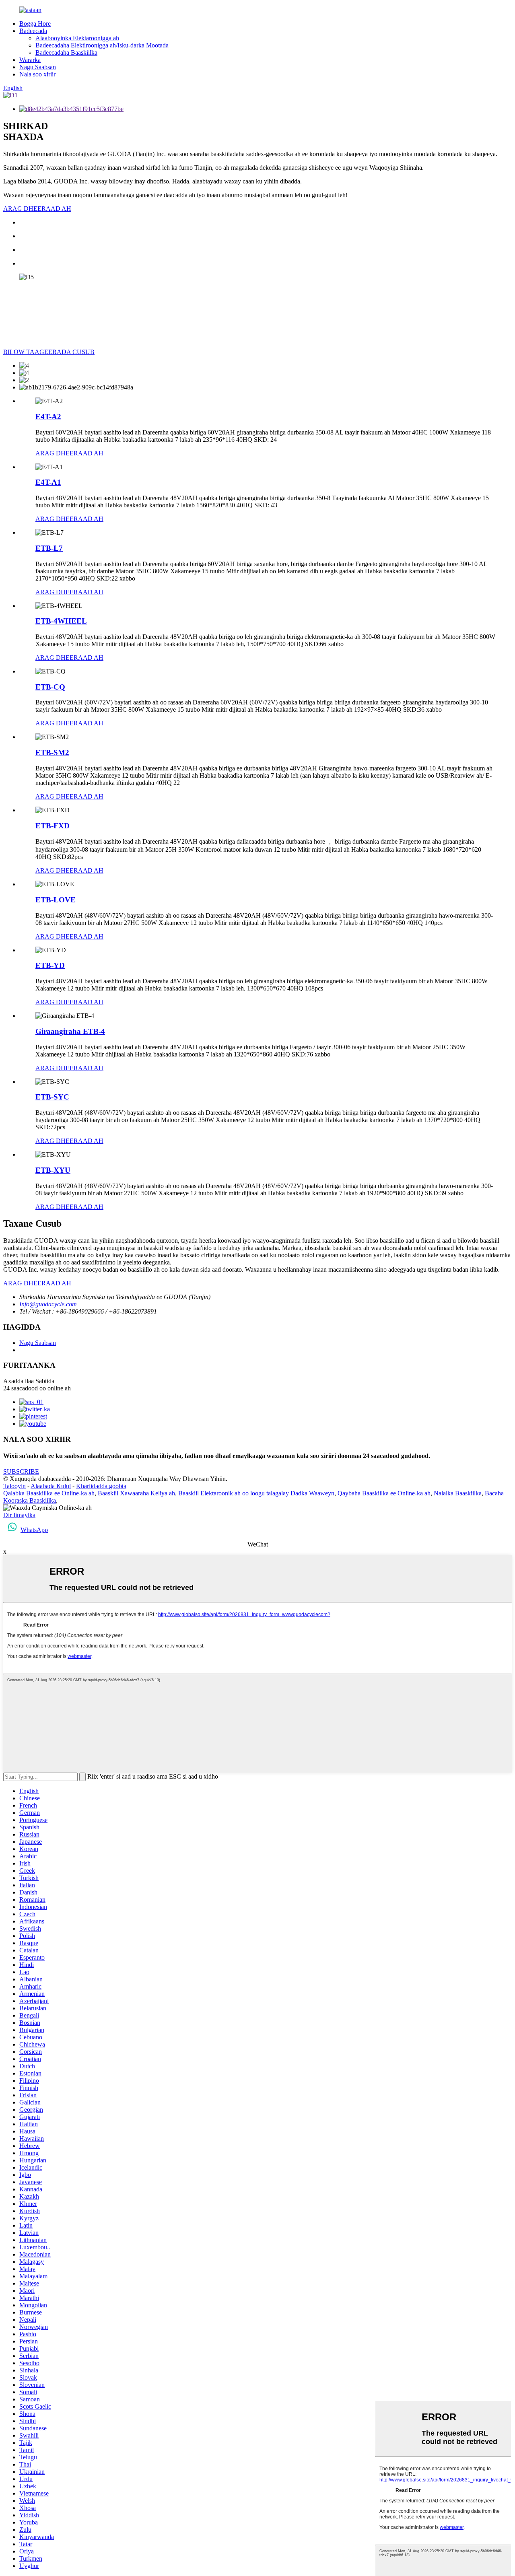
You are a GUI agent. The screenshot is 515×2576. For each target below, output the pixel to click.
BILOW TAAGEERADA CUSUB (49, 352)
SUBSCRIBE (21, 1471)
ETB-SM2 (52, 753)
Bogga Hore (35, 24)
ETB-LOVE (56, 900)
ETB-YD (50, 965)
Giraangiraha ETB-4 (70, 1031)
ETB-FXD (53, 826)
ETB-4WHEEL (61, 621)
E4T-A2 (48, 417)
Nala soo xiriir (37, 74)
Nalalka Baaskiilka (458, 1493)
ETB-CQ (50, 687)
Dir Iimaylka (19, 1515)
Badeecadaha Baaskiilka (66, 53)
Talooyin (14, 1486)
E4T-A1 (48, 482)
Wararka (30, 60)
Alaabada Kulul (51, 1486)
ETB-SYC (52, 1097)
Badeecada (33, 31)
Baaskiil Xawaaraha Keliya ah (136, 1493)
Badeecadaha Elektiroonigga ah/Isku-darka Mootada (102, 45)
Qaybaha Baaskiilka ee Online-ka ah (384, 1493)
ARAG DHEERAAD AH (37, 209)
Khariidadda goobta (101, 1486)
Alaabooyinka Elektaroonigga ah (77, 38)
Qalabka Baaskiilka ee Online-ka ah (49, 1493)
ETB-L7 (49, 548)
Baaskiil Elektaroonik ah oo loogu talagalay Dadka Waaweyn (256, 1493)
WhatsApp (34, 1530)
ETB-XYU (53, 1170)
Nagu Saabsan (38, 67)
